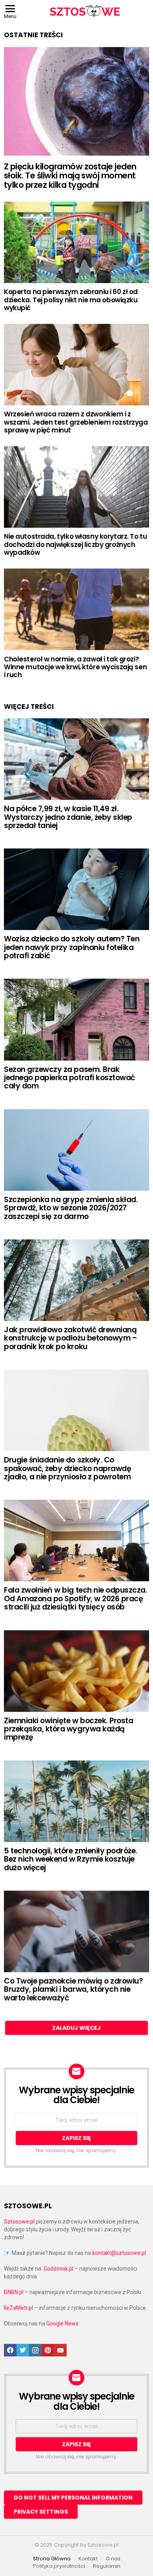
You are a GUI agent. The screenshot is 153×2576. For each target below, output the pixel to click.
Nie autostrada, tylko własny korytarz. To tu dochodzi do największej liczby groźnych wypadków (75, 544)
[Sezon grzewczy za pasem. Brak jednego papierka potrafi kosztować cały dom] (76, 1019)
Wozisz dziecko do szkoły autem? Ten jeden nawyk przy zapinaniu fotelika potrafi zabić (72, 947)
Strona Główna (52, 2559)
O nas (113, 2559)
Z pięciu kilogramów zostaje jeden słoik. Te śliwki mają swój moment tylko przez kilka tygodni (70, 176)
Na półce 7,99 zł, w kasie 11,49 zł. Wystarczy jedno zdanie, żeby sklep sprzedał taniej (68, 817)
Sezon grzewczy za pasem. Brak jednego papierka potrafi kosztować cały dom (69, 1078)
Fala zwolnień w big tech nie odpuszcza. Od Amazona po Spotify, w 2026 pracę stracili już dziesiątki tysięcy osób (76, 1599)
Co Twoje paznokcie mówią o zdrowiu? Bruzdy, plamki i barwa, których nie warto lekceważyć (73, 1989)
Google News (62, 2323)
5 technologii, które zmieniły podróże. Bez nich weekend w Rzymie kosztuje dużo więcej (71, 1859)
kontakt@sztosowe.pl (119, 2253)
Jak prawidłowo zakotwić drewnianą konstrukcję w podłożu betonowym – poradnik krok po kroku (70, 1338)
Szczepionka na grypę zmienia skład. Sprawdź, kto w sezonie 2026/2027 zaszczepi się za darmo (71, 1208)
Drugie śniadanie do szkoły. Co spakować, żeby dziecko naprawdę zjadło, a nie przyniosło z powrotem (67, 1468)
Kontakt (88, 2559)
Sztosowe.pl (19, 2222)
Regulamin (107, 2566)
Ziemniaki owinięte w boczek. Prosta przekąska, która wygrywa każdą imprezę (68, 1729)
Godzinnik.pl (58, 2269)
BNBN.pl (14, 2292)
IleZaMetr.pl (18, 2308)
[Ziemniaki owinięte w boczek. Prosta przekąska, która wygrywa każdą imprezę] (76, 1671)
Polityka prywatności (59, 2566)
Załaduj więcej (76, 2028)
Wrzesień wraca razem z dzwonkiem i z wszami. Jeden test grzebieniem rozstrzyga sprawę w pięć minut (76, 422)
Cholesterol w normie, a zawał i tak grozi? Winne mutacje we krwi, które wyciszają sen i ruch (75, 667)
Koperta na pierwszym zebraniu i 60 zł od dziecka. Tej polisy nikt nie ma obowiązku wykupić (71, 300)
